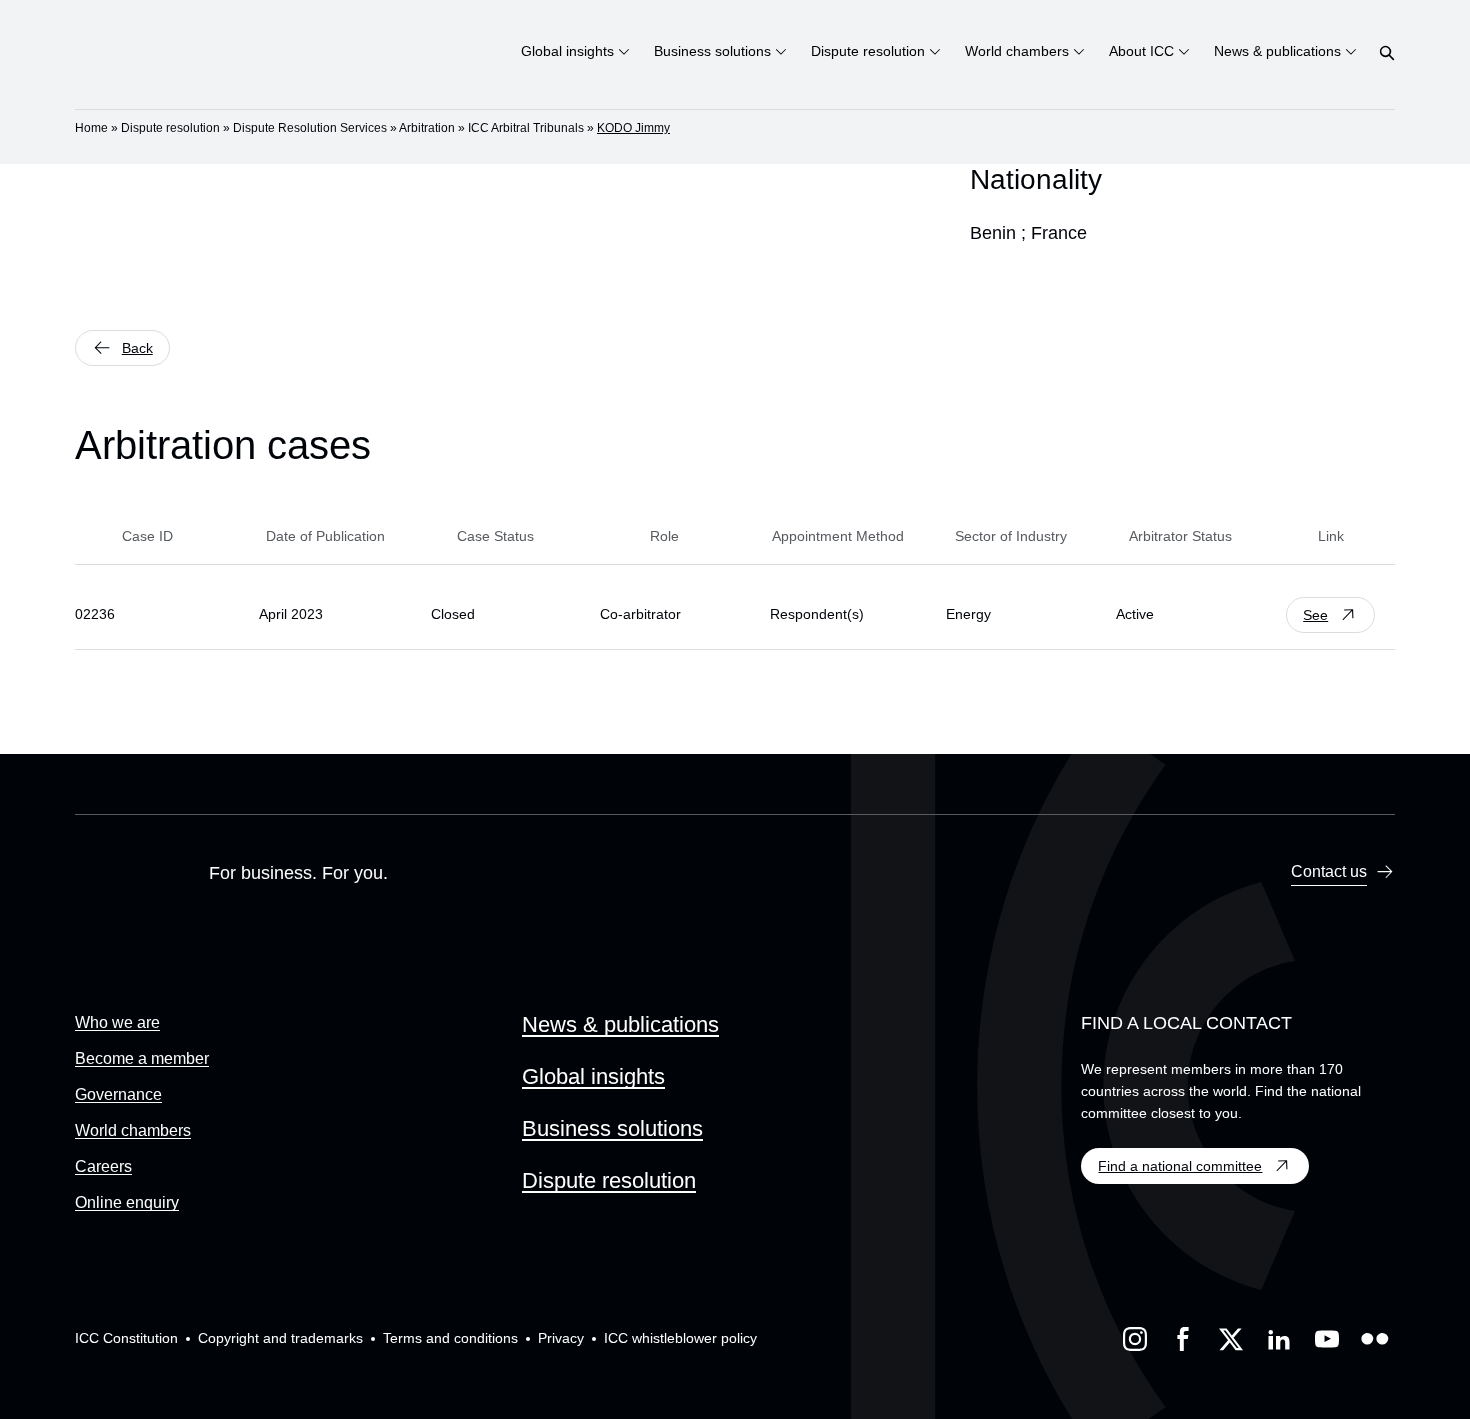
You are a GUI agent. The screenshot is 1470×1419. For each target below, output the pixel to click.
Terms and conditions (450, 1338)
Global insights (593, 1076)
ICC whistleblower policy (680, 1338)
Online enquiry (127, 1202)
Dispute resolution (170, 128)
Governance (118, 1094)
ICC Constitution (126, 1338)
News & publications (620, 1024)
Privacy (561, 1338)
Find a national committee (1180, 1166)
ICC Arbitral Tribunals (526, 128)
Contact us (1329, 871)
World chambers (133, 1130)
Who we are (117, 1022)
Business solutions (612, 1128)
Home (91, 128)
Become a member (142, 1058)
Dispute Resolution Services (310, 128)
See (1315, 615)
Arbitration (427, 128)
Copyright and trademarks (280, 1338)
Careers (103, 1166)
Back (137, 348)
